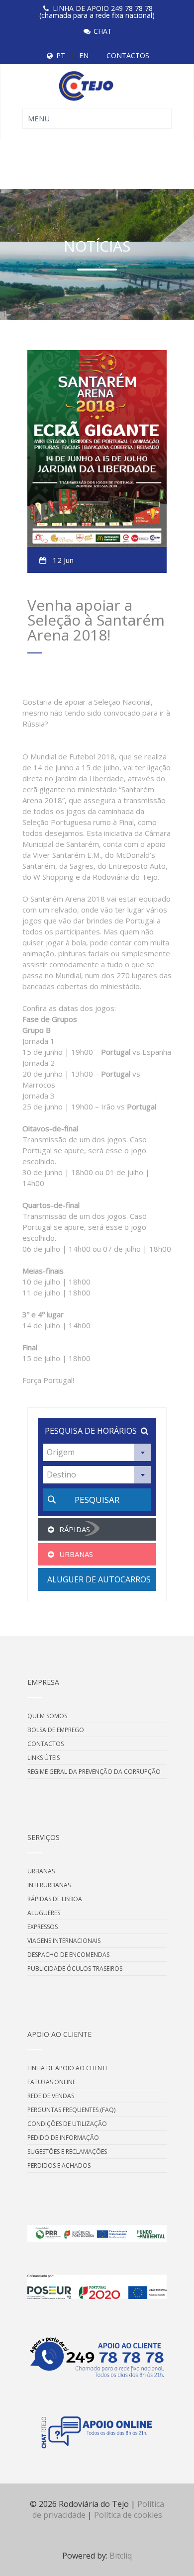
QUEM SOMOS (47, 1716)
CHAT (103, 31)
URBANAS (41, 1871)
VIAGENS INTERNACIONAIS (64, 1941)
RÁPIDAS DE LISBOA (55, 1899)
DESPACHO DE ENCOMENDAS (68, 1955)
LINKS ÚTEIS (44, 1758)
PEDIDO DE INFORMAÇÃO (63, 2138)
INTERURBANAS (49, 1885)
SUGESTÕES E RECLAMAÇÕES (67, 2152)
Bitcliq (121, 2556)
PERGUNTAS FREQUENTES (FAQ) (71, 2110)
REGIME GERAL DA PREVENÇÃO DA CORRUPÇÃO (94, 1772)
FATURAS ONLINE (51, 2082)
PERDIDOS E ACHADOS (59, 2165)
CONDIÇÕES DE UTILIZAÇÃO (67, 2124)
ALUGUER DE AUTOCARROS (99, 1579)
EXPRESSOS (43, 1927)
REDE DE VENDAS (51, 2096)
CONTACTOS (128, 55)
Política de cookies (128, 2515)
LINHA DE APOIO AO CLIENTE (68, 2068)
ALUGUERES (44, 1913)
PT (61, 55)
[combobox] (97, 1452)
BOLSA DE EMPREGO (56, 1730)
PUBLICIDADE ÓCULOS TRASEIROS (75, 1969)
